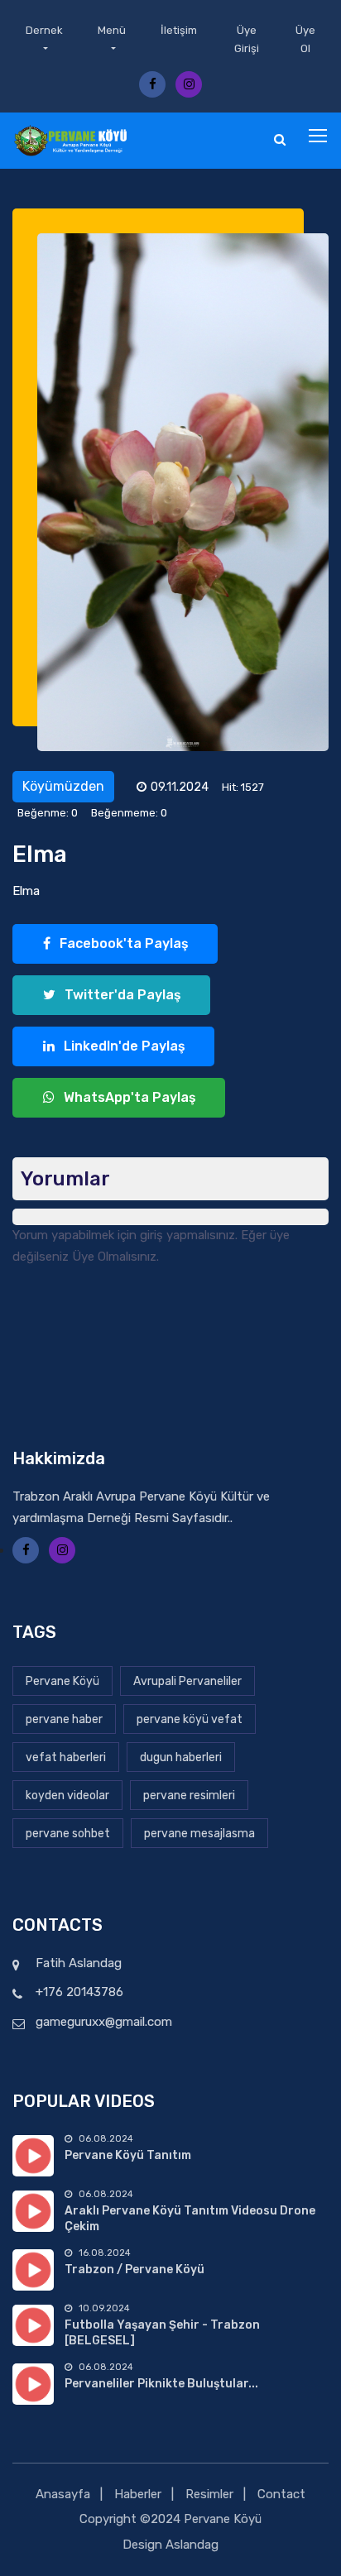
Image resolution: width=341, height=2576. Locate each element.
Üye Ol (305, 39)
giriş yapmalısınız (187, 1235)
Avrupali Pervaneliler (187, 1681)
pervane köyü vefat (190, 1719)
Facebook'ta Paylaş (122, 943)
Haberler (138, 2494)
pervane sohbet (68, 1834)
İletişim (179, 30)
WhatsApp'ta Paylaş (128, 1097)
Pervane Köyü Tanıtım (128, 2155)
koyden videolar (67, 1796)
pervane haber (64, 1719)
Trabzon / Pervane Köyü (134, 2270)
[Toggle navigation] (319, 136)
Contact (281, 2494)
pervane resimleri (189, 1796)
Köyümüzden (63, 786)
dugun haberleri (181, 1757)
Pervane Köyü (62, 1681)
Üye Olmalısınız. (115, 1257)
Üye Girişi (247, 39)
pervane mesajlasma (199, 1834)
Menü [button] (112, 30)
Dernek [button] (44, 30)
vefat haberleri (66, 1757)
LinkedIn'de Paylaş (123, 1046)
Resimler (209, 2494)
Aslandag (192, 2545)
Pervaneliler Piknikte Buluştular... (161, 2384)
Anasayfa (63, 2494)
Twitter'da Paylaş (121, 995)
